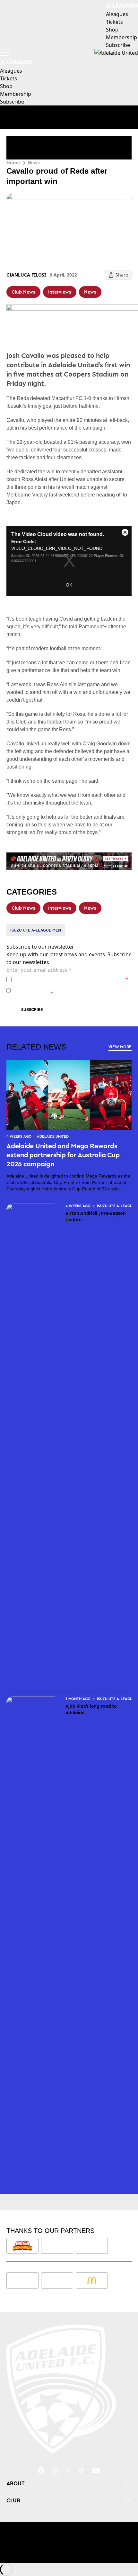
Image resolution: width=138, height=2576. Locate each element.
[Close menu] (124, 2541)
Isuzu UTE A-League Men (36, 930)
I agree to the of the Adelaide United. (71, 979)
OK (69, 585)
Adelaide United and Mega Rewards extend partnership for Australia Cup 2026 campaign (63, 1155)
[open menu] (5, 53)
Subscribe (32, 1010)
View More (120, 1047)
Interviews (60, 292)
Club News (23, 292)
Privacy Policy (59, 979)
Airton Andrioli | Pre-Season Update (96, 1216)
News (34, 163)
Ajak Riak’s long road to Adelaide (91, 1709)
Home (13, 163)
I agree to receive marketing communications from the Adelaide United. (72, 990)
